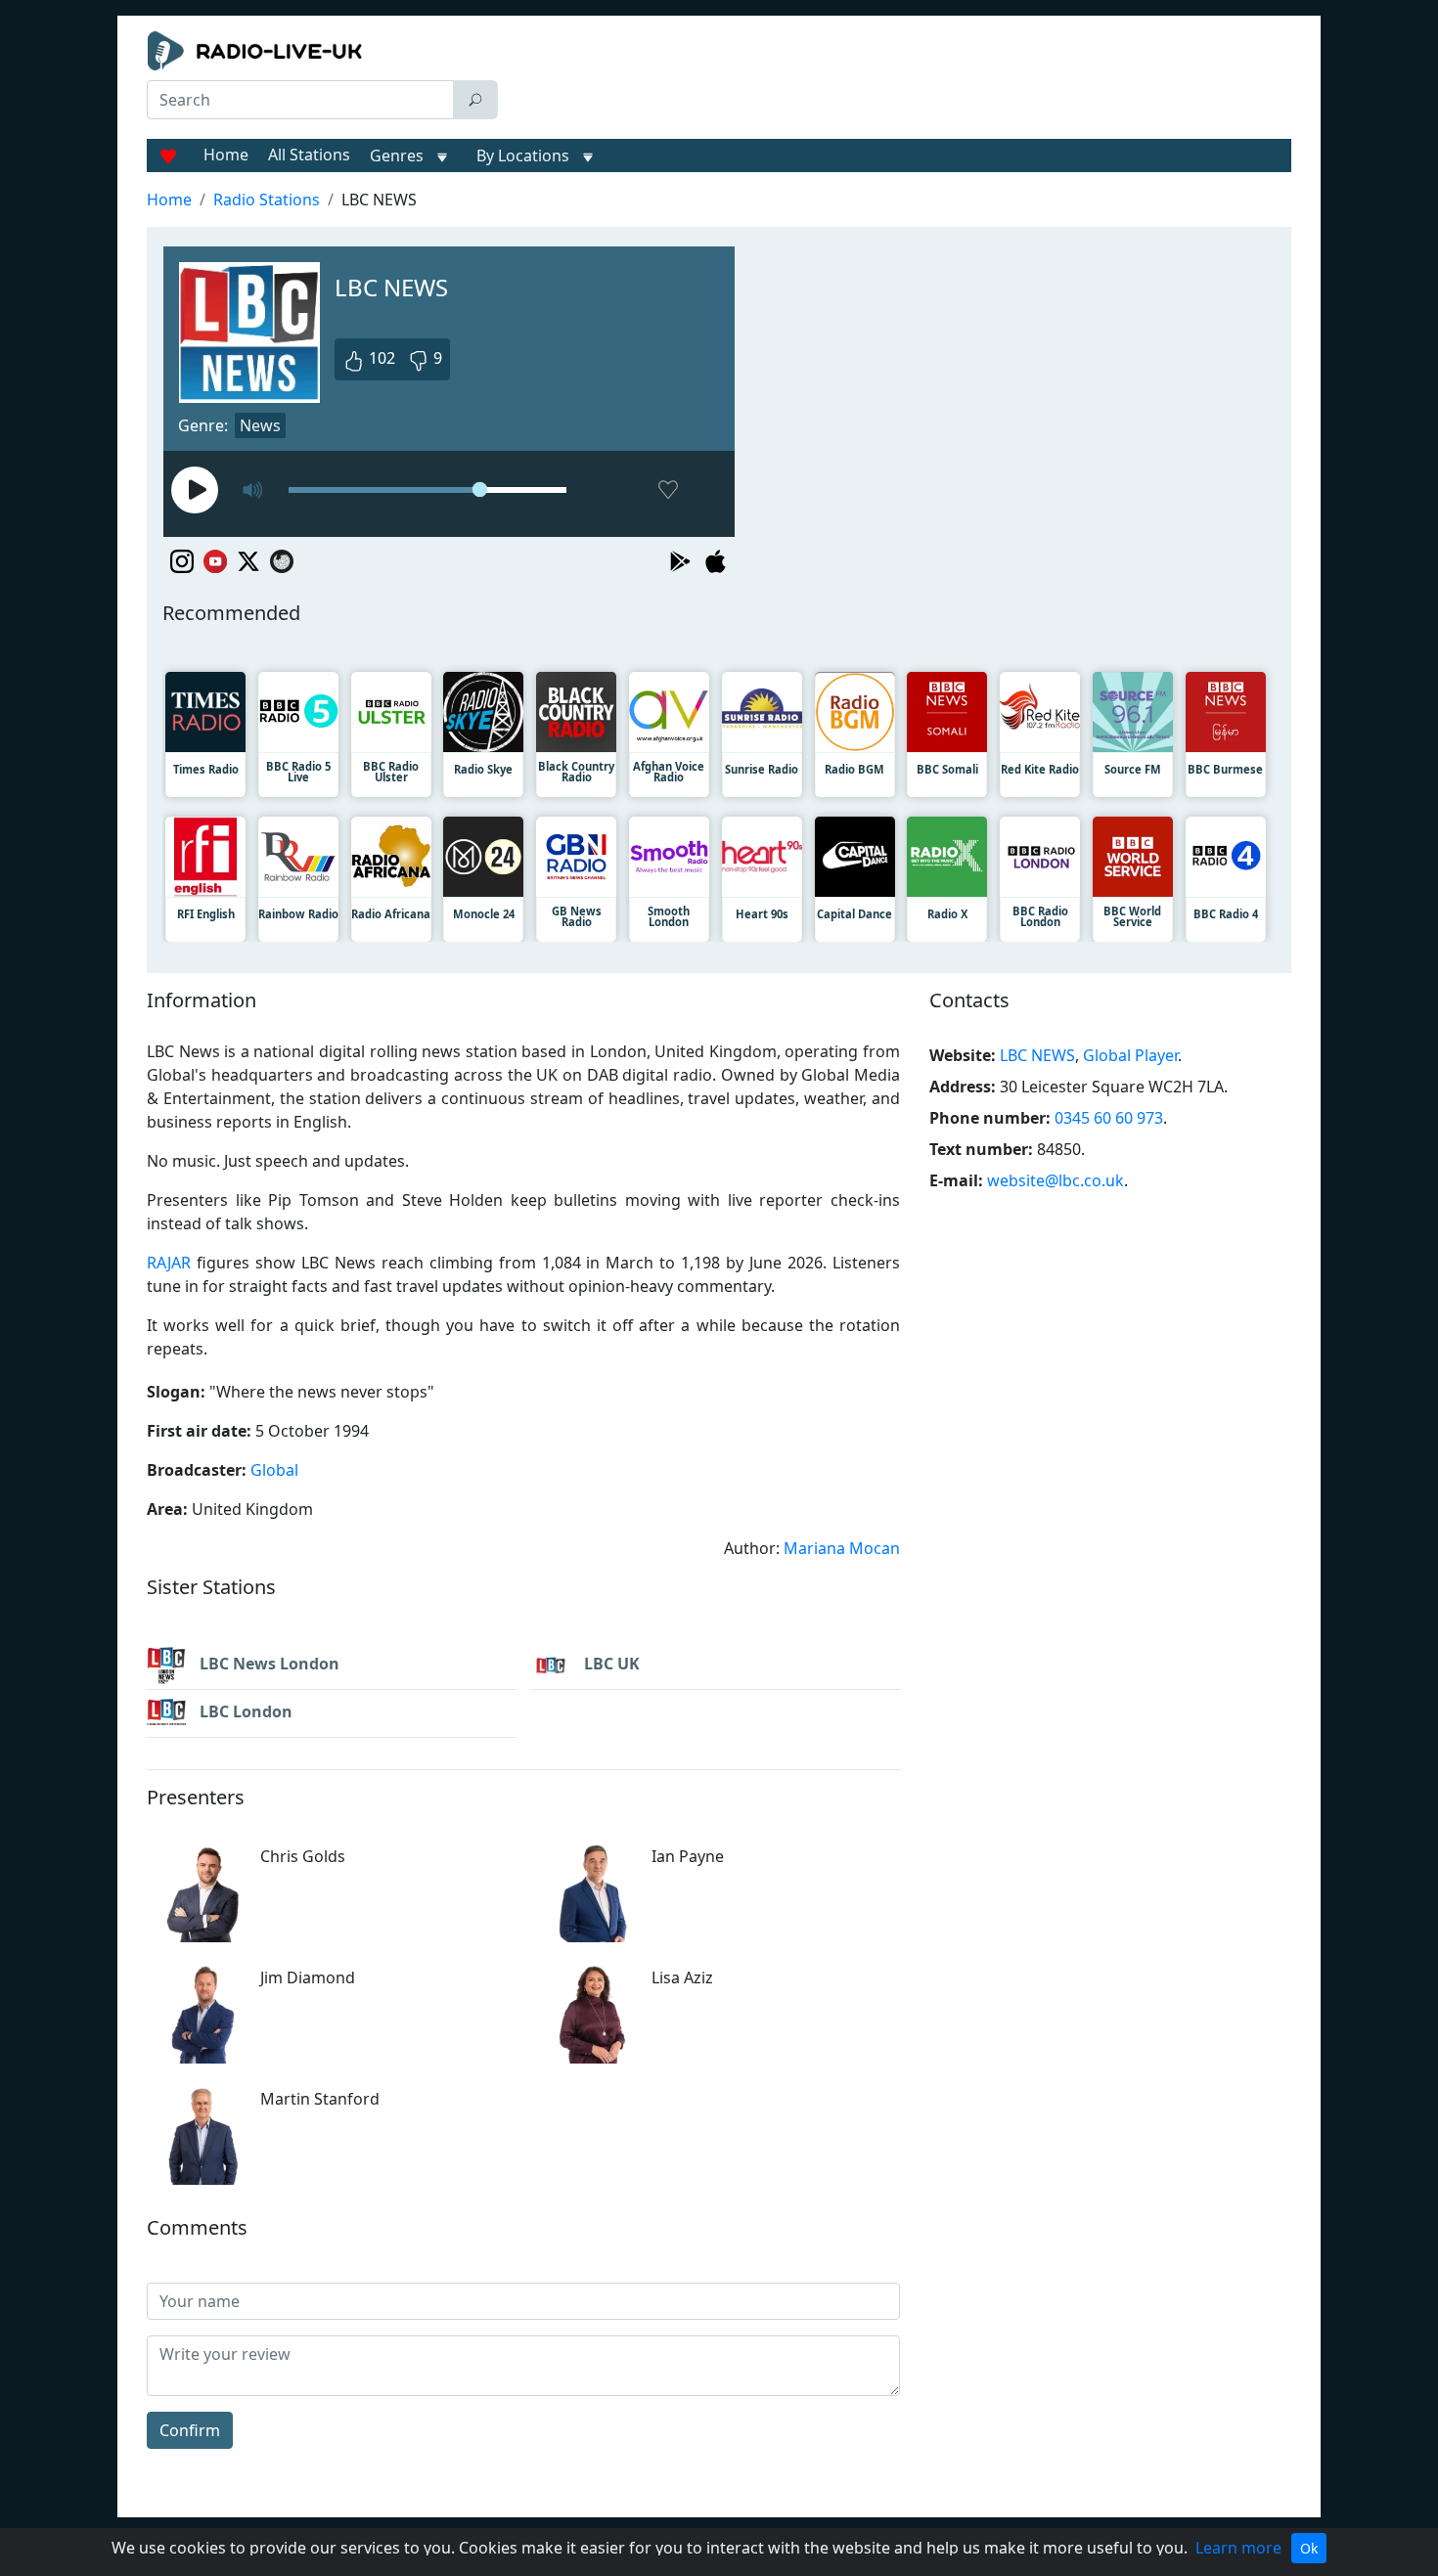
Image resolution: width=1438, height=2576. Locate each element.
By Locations (523, 155)
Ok (1309, 2548)
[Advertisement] (899, 80)
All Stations (309, 155)
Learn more (1238, 2548)
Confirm (190, 2430)
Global (274, 1470)
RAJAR (169, 1263)
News (260, 425)
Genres (397, 155)
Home (226, 155)
